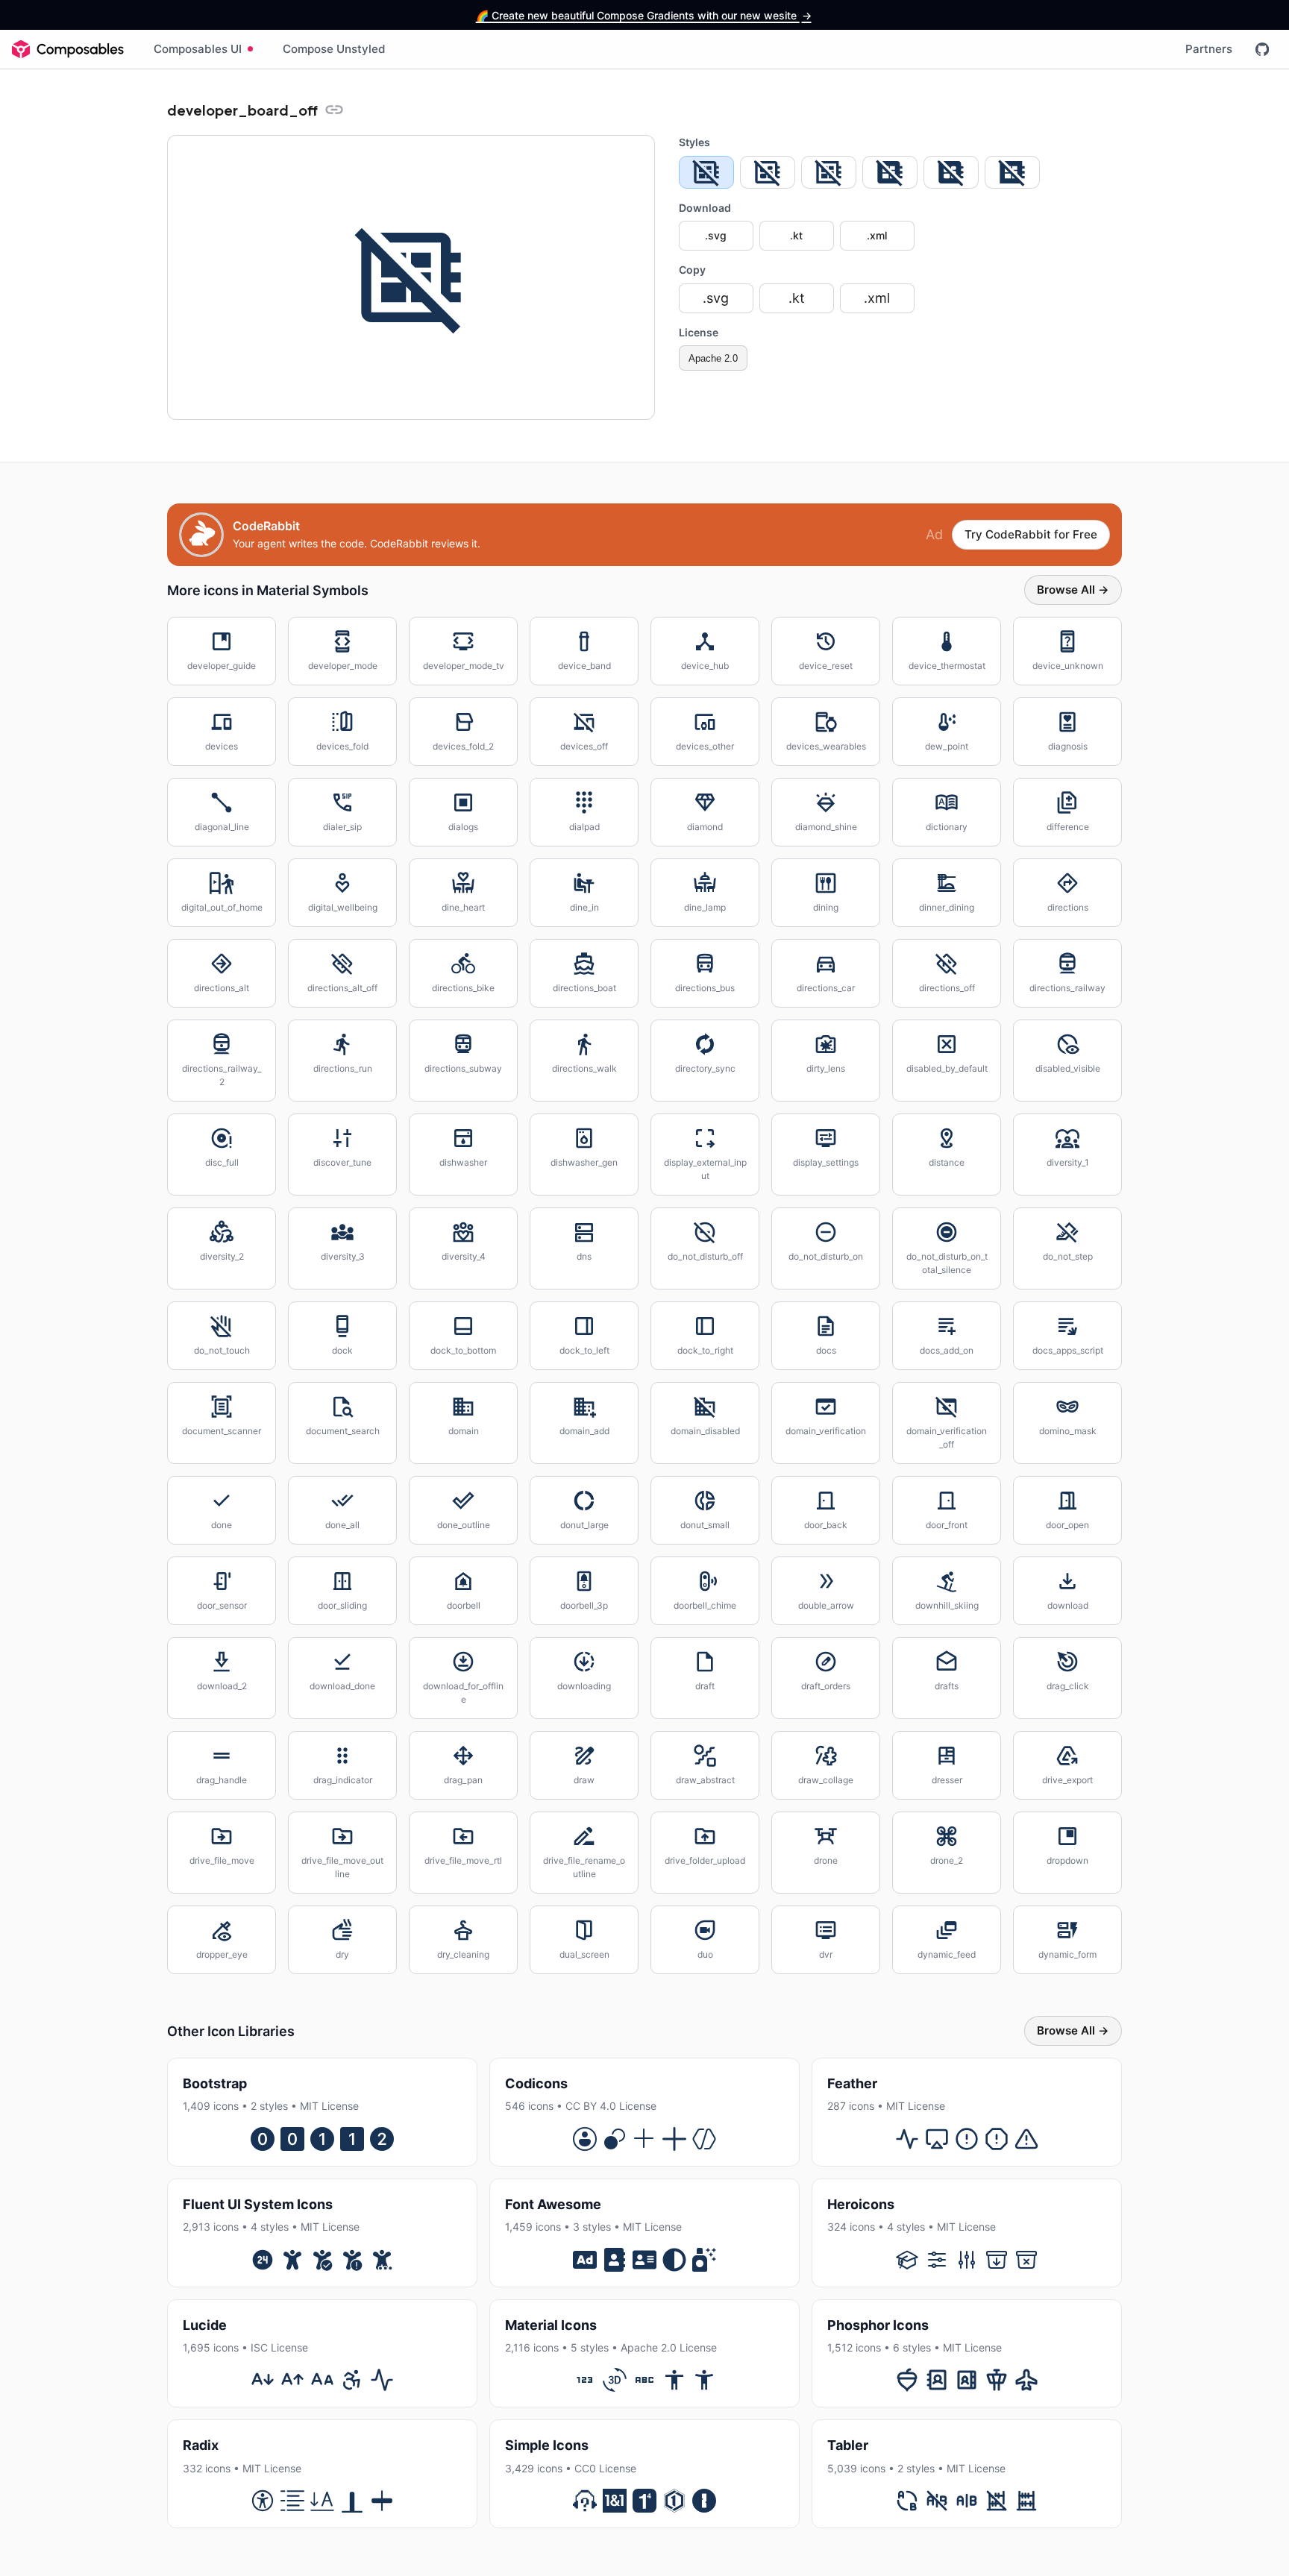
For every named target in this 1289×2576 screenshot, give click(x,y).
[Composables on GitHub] (1262, 49)
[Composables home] (68, 49)
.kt (796, 235)
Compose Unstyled (334, 49)
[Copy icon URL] (334, 110)
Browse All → (1073, 590)
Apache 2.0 (713, 358)
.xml (877, 235)
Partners (1209, 49)
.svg (716, 235)
